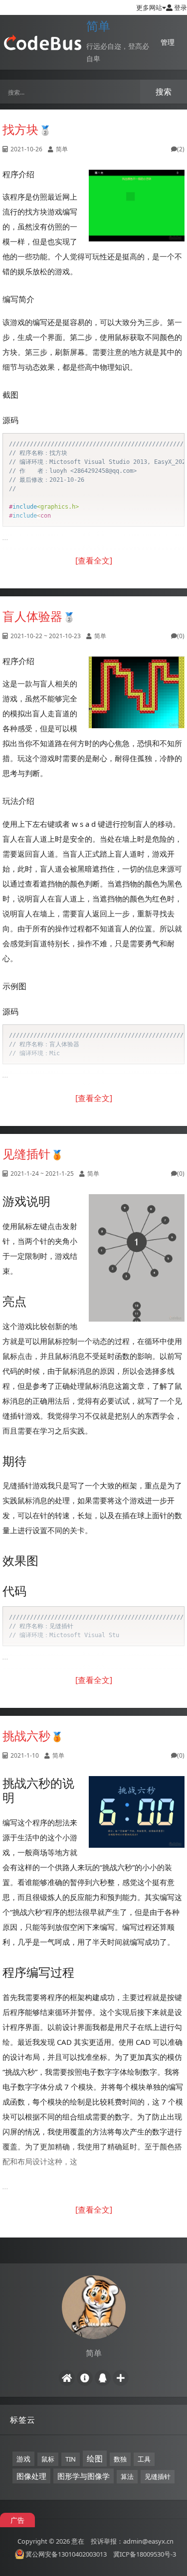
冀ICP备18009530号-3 (145, 2554)
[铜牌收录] (57, 1154)
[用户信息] (85, 2378)
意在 (78, 2541)
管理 (168, 42)
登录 (180, 7)
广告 (17, 2520)
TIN (71, 2459)
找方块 (20, 129)
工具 (144, 2459)
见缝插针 (26, 1154)
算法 (127, 2476)
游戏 (23, 2459)
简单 (98, 26)
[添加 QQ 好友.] (103, 2378)
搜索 (164, 92)
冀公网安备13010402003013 (66, 2554)
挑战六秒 (26, 1736)
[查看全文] (94, 560)
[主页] (67, 2378)
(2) (181, 149)
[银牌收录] (45, 129)
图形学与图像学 (84, 2476)
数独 (120, 2459)
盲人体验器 (32, 616)
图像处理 (31, 2476)
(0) (181, 636)
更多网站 (149, 7)
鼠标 (48, 2459)
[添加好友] (121, 2378)
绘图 (95, 2459)
